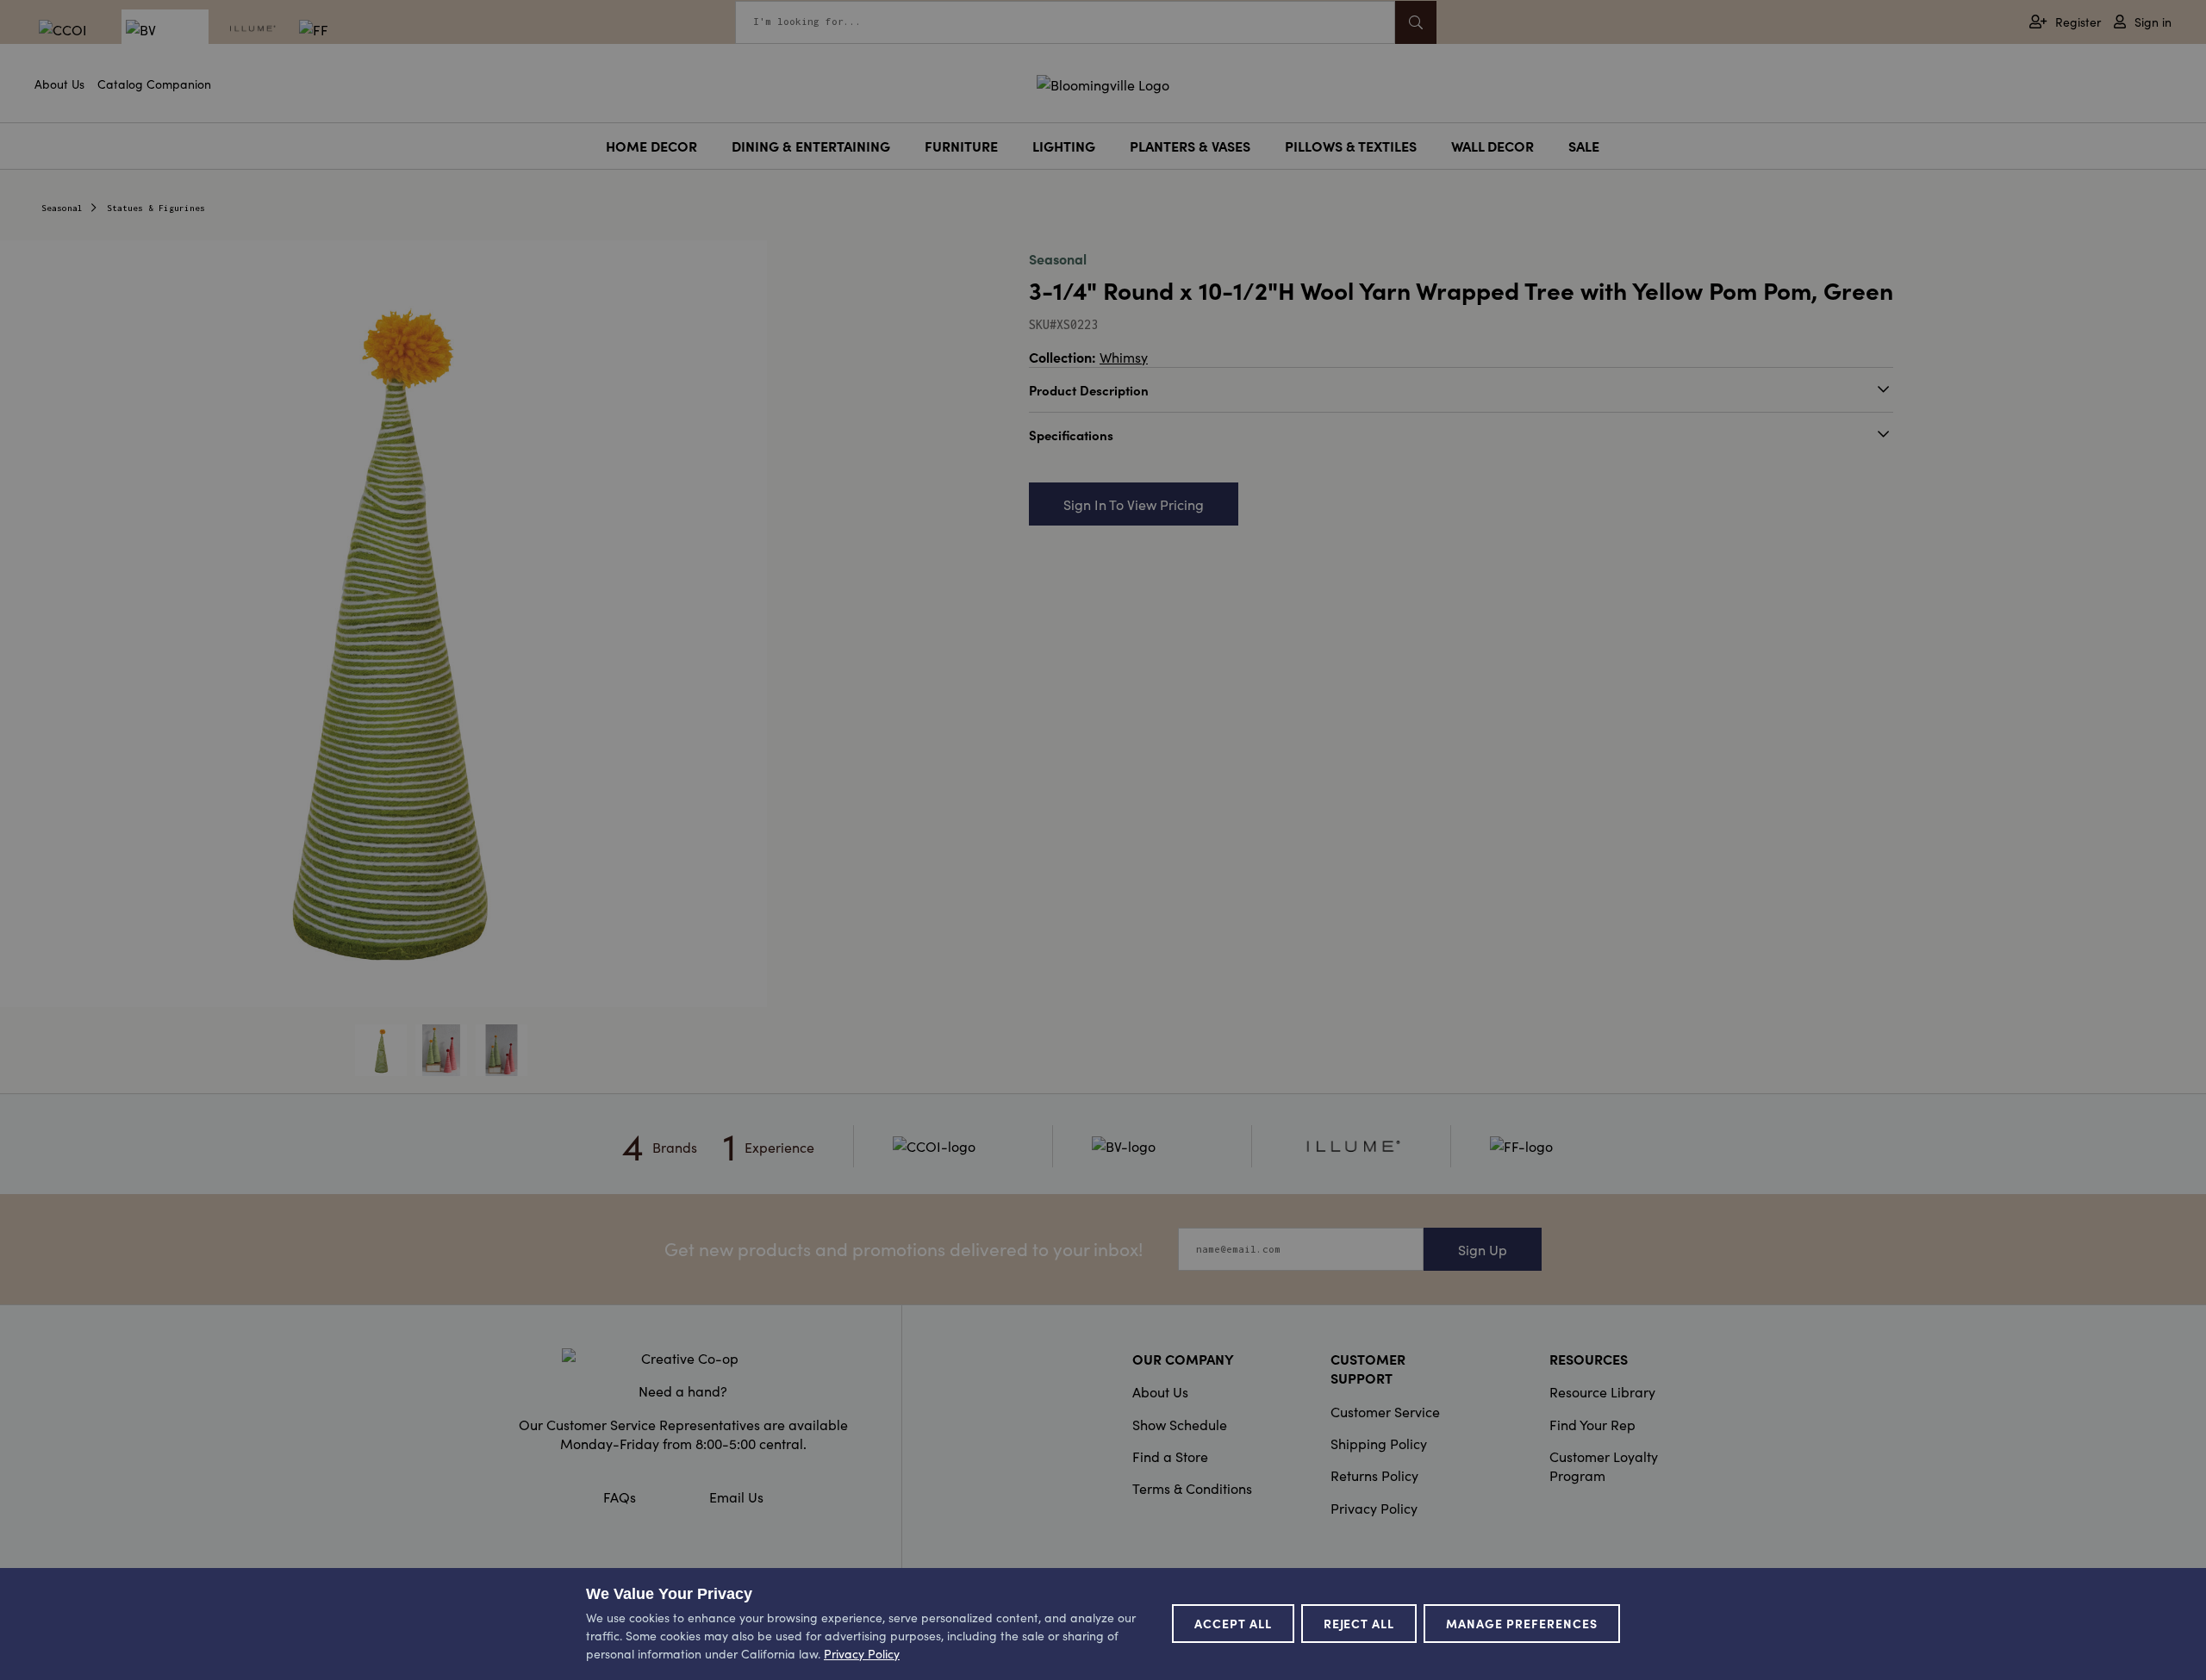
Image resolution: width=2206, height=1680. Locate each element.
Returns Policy (1374, 1475)
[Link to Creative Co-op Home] (683, 1358)
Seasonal (62, 208)
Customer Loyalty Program (1604, 1465)
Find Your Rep (1592, 1424)
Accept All (1233, 1623)
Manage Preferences (1522, 1623)
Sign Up (1483, 1249)
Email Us (736, 1496)
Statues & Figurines (156, 208)
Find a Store (1170, 1456)
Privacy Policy (1374, 1508)
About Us (59, 84)
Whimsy (1124, 357)
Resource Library (1602, 1391)
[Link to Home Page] (1103, 82)
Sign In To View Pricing (1134, 504)
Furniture (961, 146)
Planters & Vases (1190, 146)
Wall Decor (1492, 146)
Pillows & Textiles (1351, 146)
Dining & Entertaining (811, 146)
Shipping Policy (1379, 1443)
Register (2078, 22)
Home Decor (651, 146)
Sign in (2153, 22)
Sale (1584, 146)
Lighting (1064, 146)
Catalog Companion (154, 84)
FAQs (620, 1496)
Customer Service (1385, 1411)
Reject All (1359, 1623)
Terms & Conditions (1192, 1488)
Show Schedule (1180, 1424)
